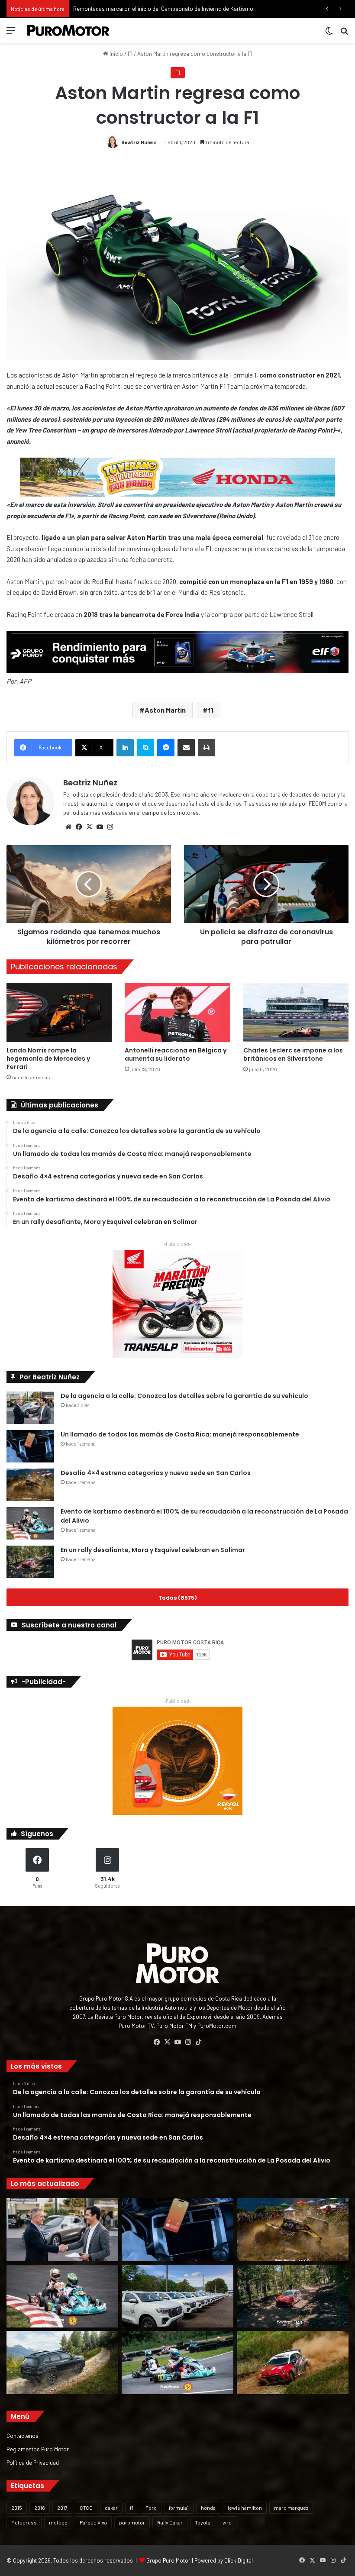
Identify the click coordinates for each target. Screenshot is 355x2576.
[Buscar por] (344, 34)
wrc (227, 2522)
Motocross (24, 2522)
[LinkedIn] (125, 748)
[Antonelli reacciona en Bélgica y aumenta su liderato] (177, 1012)
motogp (58, 2522)
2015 (17, 2508)
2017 (62, 2508)
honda (208, 2508)
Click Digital (239, 2560)
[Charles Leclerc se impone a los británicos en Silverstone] (296, 1012)
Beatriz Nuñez (139, 142)
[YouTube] (100, 827)
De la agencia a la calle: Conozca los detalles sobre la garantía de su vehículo (184, 1396)
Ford (151, 2508)
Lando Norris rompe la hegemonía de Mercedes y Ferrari (48, 1059)
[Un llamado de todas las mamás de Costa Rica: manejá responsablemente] (30, 1446)
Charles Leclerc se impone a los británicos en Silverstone (293, 1054)
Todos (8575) (177, 1597)
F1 (130, 54)
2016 (40, 2508)
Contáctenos (23, 2436)
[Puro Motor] (68, 30)
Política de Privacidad (33, 2462)
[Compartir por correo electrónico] (186, 748)
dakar (111, 2508)
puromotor (132, 2522)
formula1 (179, 2508)
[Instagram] (110, 827)
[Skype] (145, 748)
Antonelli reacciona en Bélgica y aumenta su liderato (176, 1054)
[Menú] (11, 34)
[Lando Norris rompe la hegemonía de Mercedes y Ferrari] (59, 1012)
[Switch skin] (329, 34)
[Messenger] (166, 748)
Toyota (203, 2522)
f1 (211, 710)
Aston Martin (165, 710)
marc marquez (291, 2508)
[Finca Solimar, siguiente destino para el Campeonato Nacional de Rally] (293, 2363)
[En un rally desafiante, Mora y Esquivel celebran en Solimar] (30, 1562)
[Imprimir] (207, 748)
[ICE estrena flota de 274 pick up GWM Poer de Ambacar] (177, 2296)
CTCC (86, 2508)
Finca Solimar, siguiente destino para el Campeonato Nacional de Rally (160, 9)
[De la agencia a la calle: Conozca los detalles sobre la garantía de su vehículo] (30, 1408)
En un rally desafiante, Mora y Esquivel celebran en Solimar (153, 1550)
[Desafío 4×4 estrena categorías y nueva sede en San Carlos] (30, 1485)
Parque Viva (93, 2522)
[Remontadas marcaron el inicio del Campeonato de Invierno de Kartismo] (177, 2363)
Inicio (116, 54)
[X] (89, 827)
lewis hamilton (245, 2508)
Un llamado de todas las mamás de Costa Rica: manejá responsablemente (180, 1434)
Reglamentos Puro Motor (38, 2449)
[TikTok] (198, 2042)
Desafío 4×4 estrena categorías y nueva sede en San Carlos (156, 1473)
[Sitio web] (68, 827)
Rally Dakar (170, 2522)
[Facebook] (79, 827)
